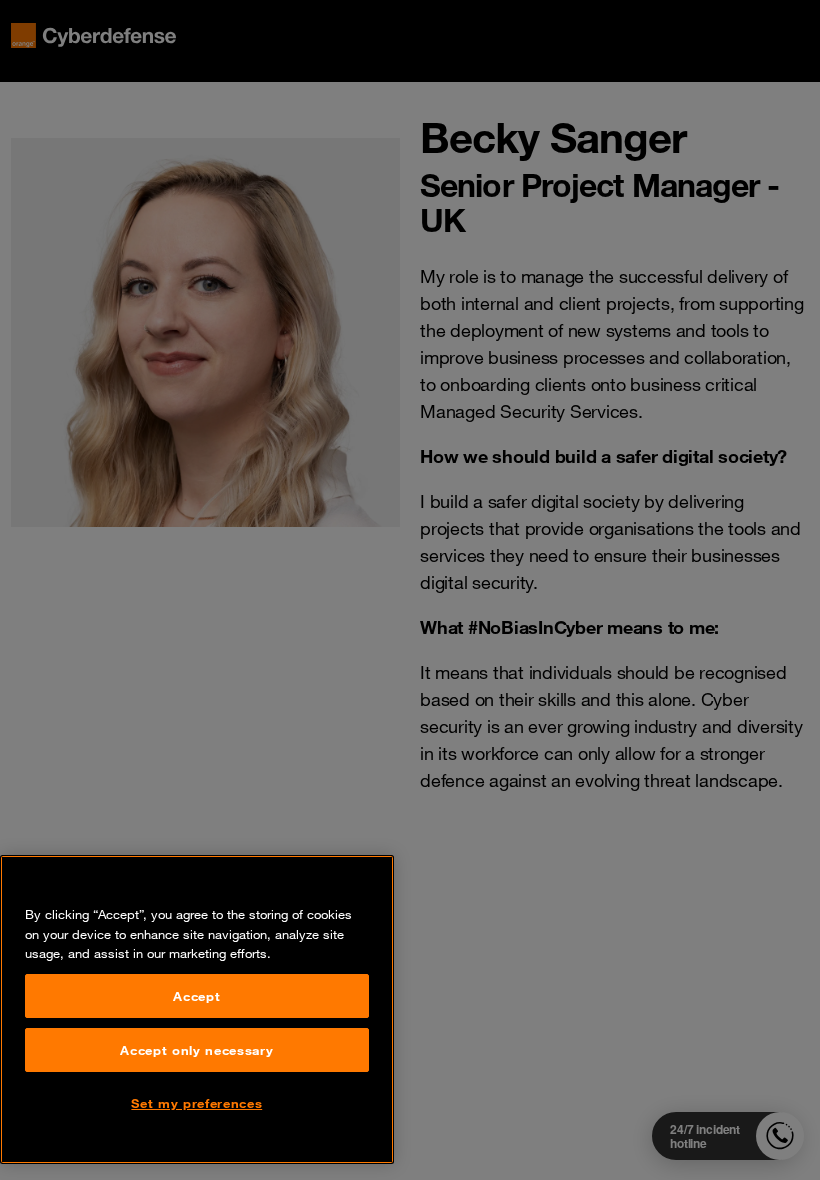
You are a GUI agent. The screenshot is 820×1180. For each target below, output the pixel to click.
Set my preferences (196, 1103)
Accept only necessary (196, 1050)
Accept (196, 996)
